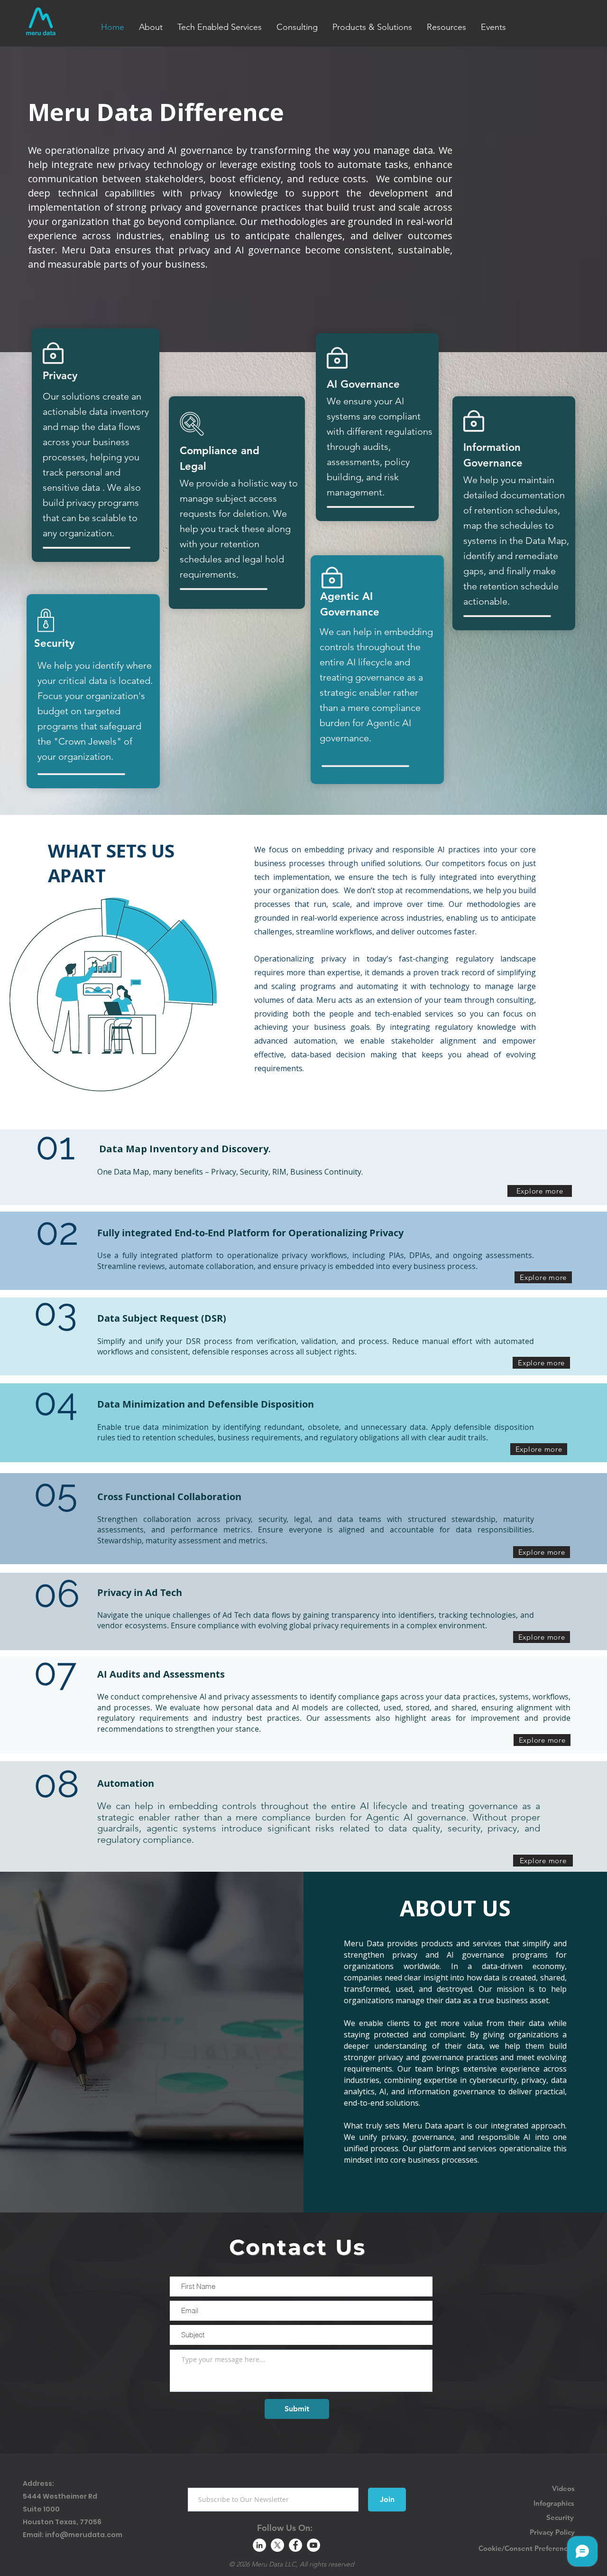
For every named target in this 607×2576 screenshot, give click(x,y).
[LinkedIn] (259, 2545)
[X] (277, 2545)
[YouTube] (313, 2545)
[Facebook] (295, 2545)
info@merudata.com (84, 2535)
